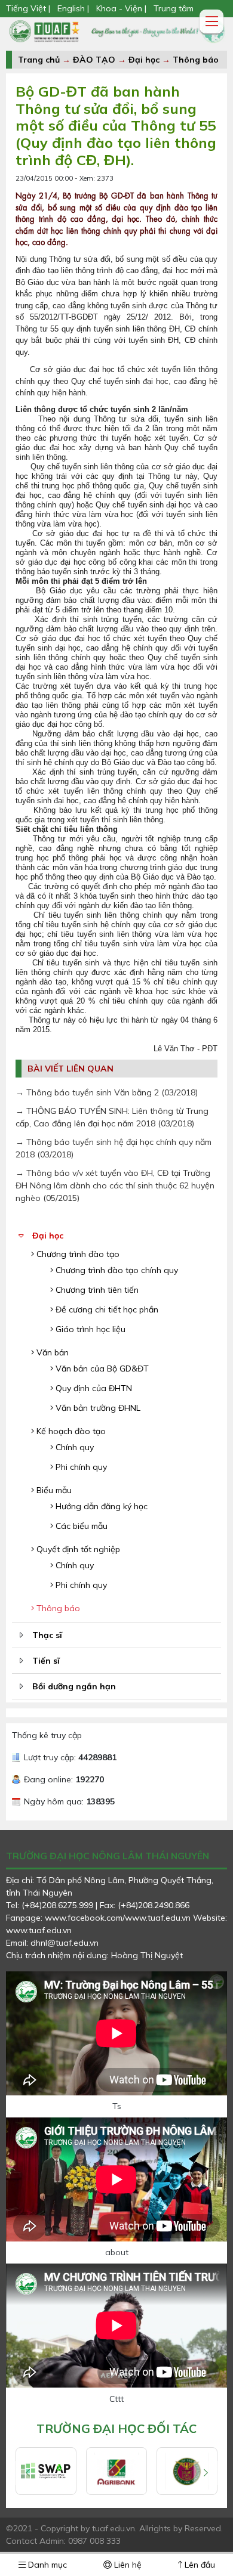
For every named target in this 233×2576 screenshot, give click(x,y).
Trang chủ (39, 60)
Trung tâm (174, 8)
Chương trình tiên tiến (96, 1290)
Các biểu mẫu (80, 1526)
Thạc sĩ (47, 1635)
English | (73, 8)
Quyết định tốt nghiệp (77, 1549)
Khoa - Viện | (121, 8)
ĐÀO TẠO (94, 60)
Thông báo (196, 60)
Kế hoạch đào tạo (70, 1431)
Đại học (145, 60)
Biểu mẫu (53, 1490)
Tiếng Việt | (29, 8)
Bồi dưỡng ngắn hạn (74, 1686)
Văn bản (51, 1352)
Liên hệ (127, 2565)
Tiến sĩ (46, 1661)
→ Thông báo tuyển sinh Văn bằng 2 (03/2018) (107, 1092)
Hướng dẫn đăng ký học (100, 1506)
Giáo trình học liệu (89, 1329)
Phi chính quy (80, 1467)
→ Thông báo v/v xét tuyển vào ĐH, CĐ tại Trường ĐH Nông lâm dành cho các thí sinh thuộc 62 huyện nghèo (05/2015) (115, 1185)
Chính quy (73, 1447)
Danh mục (46, 2565)
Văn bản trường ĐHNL (97, 1408)
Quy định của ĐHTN (93, 1388)
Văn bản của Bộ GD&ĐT (101, 1368)
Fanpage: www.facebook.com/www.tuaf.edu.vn (99, 1918)
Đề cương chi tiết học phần (106, 1309)
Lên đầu (199, 2565)
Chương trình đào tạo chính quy (116, 1270)
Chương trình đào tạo (77, 1254)
